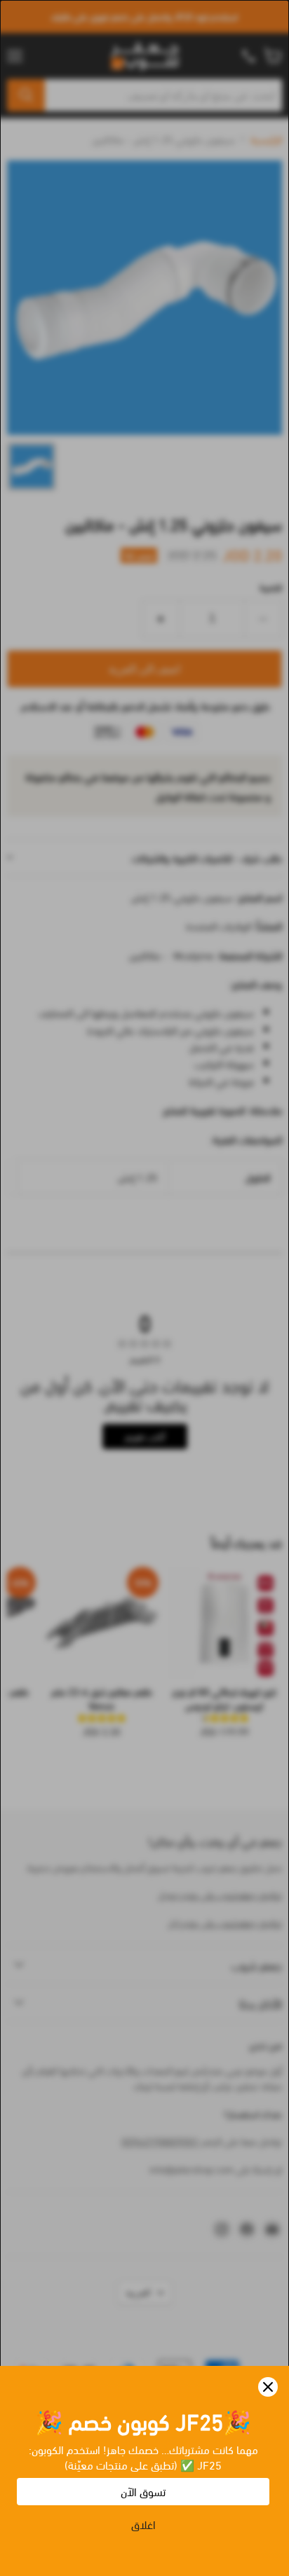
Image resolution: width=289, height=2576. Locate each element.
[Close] (268, 2387)
